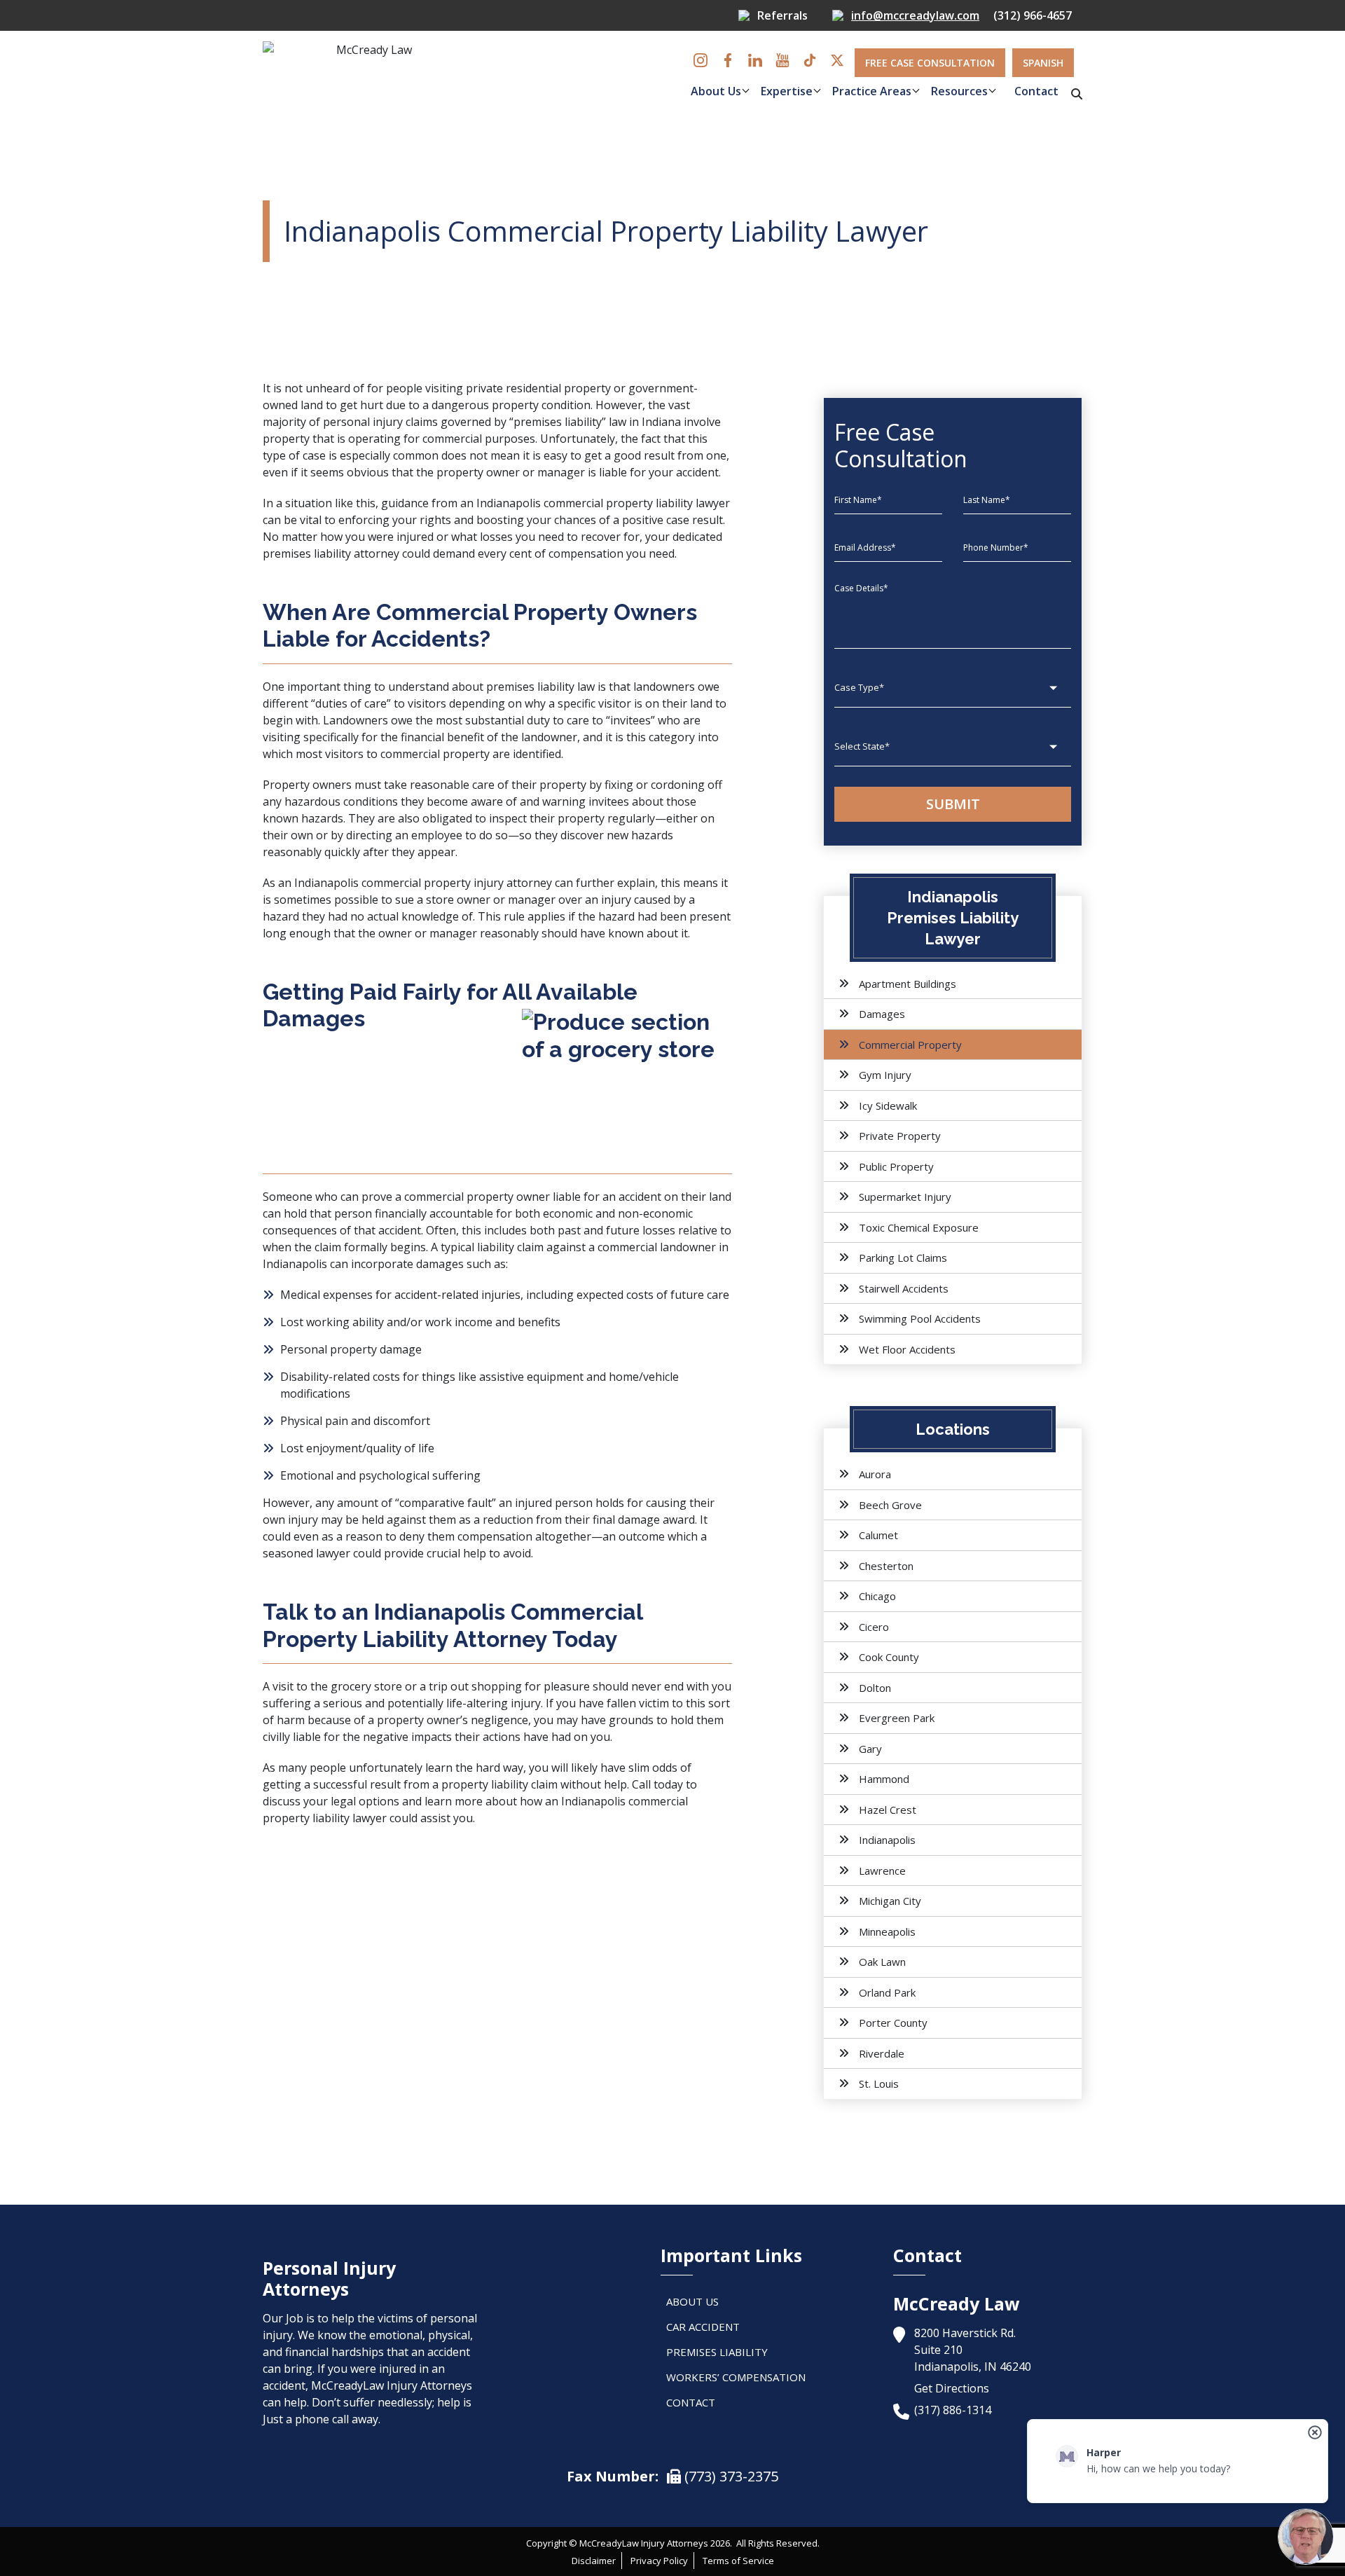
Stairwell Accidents (904, 1288)
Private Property (900, 1136)
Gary (870, 1749)
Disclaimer (594, 2561)
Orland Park (887, 1992)
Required (628, 131)
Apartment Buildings (908, 984)
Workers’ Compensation (736, 2377)
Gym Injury (885, 1075)
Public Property (896, 1166)
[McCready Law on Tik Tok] (810, 60)
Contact (1036, 91)
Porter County (893, 2023)
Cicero (874, 1627)
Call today (657, 1784)
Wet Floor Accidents (907, 1349)
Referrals (782, 15)
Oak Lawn (882, 1962)
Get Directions (952, 2388)
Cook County (889, 1657)
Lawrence (882, 1871)
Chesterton (886, 1566)
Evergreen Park (897, 1718)
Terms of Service (738, 2561)
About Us (716, 91)
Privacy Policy (659, 2561)
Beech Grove (890, 1505)
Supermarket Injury (905, 1197)
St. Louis (879, 2083)
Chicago (877, 1596)
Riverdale (882, 2053)
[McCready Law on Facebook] (728, 60)
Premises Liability (717, 2352)
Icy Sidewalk (888, 1106)
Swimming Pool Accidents (920, 1318)
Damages (882, 1014)
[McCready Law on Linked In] (755, 60)
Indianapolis (887, 1840)
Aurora (875, 1474)
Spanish (1043, 63)
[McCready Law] (368, 77)
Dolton (875, 1688)
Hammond (884, 1779)
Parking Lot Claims (903, 1258)
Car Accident (703, 2327)
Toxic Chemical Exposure (919, 1227)
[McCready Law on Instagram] (701, 60)
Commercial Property (910, 1045)
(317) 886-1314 (953, 2410)
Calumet (878, 1535)
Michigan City (890, 1901)
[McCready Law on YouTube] (782, 60)
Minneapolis (887, 1931)
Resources (959, 91)
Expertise (787, 91)
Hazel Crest (888, 1810)
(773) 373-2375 (730, 2476)
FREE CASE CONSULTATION (930, 63)
